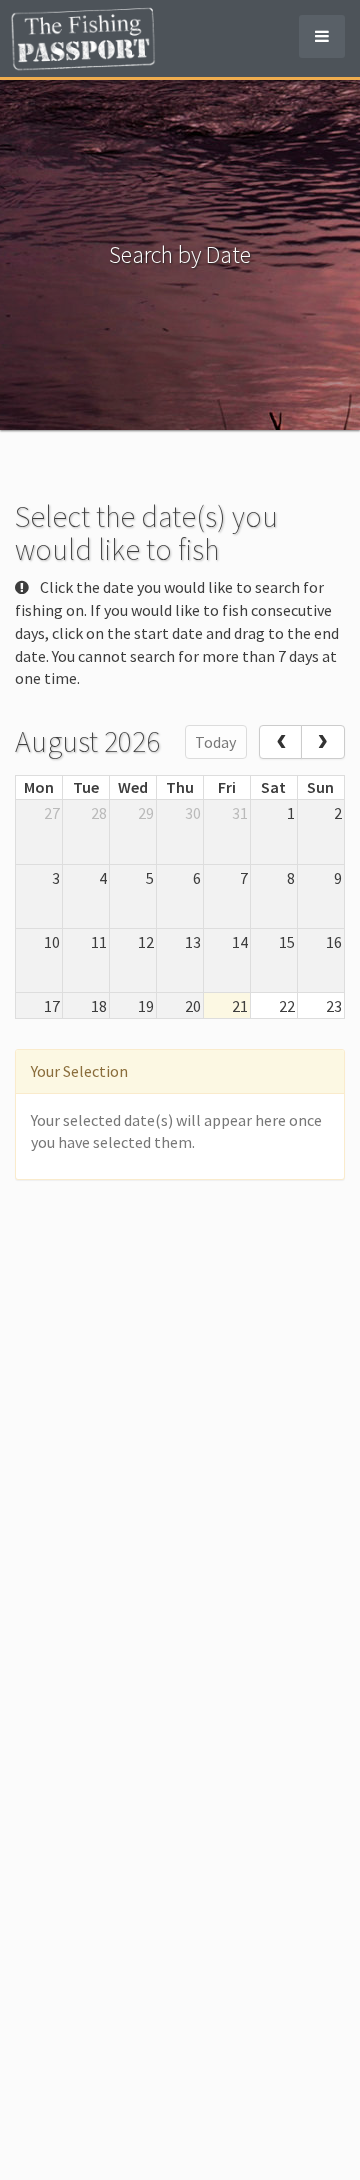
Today (215, 742)
